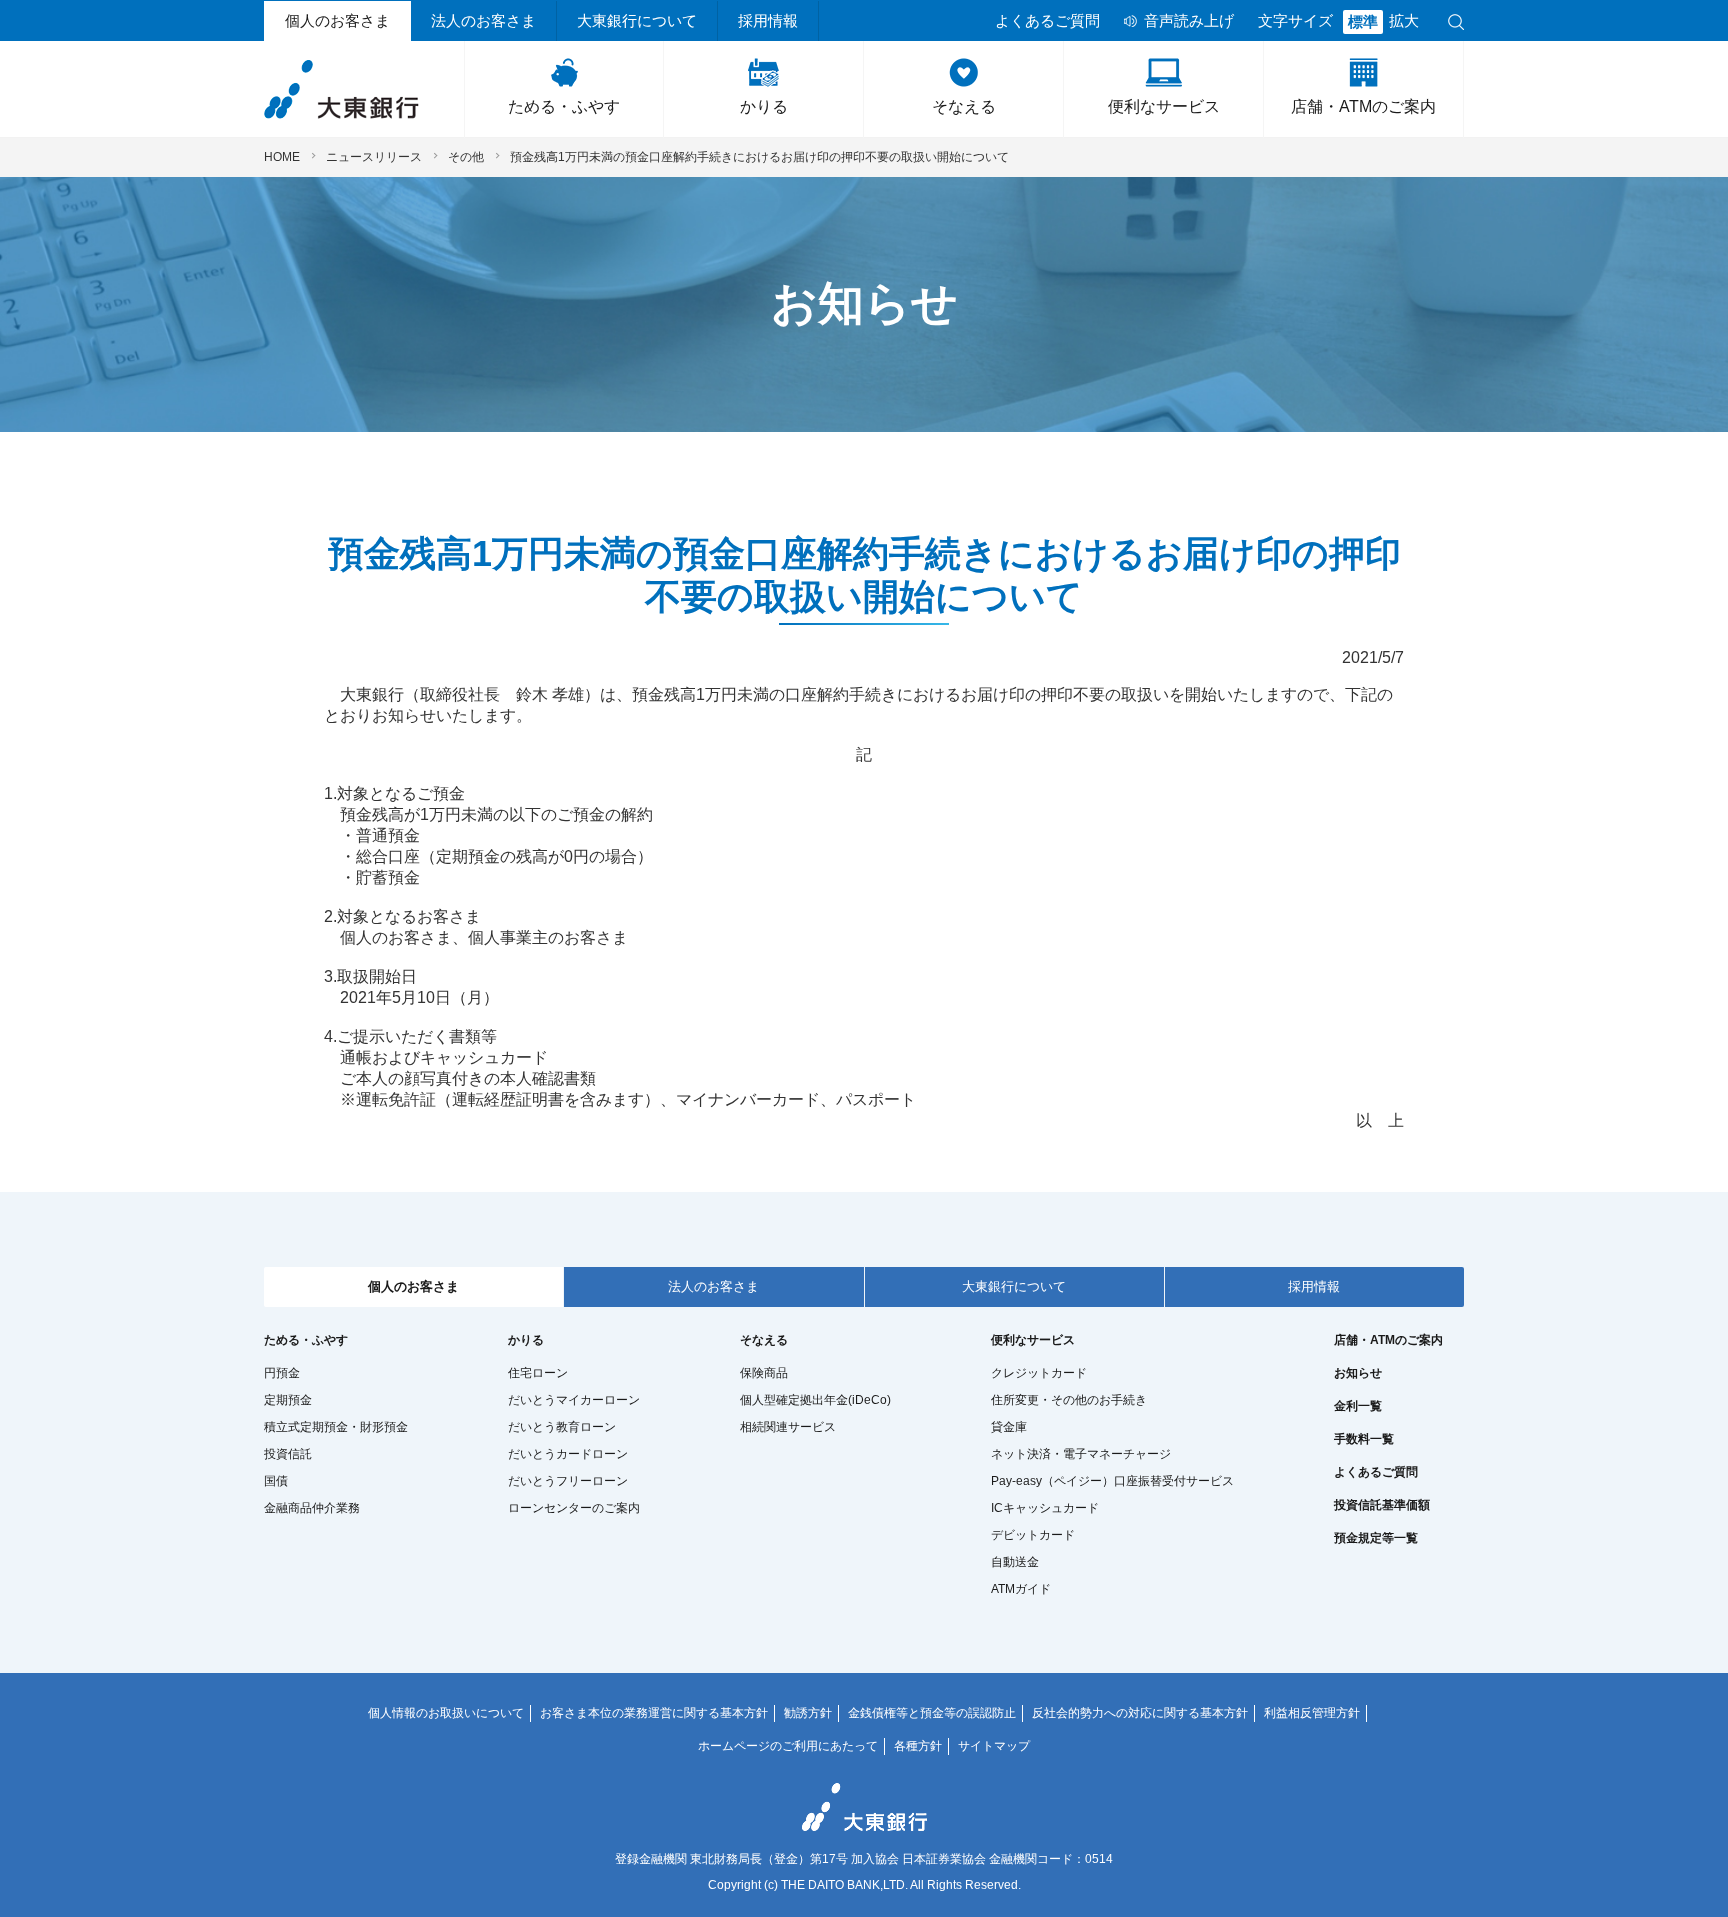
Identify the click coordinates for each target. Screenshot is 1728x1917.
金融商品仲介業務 (312, 1508)
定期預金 (288, 1400)
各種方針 (918, 1746)
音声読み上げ (1189, 21)
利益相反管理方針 (1312, 1713)
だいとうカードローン (568, 1454)
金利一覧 (1358, 1406)
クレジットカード (1039, 1373)
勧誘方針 (808, 1713)
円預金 (282, 1373)
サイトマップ (994, 1746)
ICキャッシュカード (1045, 1508)
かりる (764, 106)
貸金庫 (1009, 1427)
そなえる (964, 106)
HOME (282, 157)
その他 (466, 157)
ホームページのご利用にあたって (788, 1746)
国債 (276, 1481)
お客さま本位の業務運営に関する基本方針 (654, 1713)
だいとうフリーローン (568, 1481)
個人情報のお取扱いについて (446, 1713)
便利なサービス (1164, 106)
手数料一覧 (1364, 1439)
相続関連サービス (788, 1427)
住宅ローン (538, 1373)
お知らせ (1358, 1373)
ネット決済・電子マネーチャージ (1081, 1454)
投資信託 (288, 1454)
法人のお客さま (483, 21)
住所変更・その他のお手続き (1069, 1400)
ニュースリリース (374, 157)
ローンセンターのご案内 (574, 1508)
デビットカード (1033, 1535)
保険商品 (764, 1373)
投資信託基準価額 (1382, 1505)
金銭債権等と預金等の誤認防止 (932, 1713)
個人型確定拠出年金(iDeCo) (815, 1400)
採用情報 (768, 21)
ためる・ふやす (564, 106)
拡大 (1404, 21)
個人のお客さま (337, 21)
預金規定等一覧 (1376, 1538)
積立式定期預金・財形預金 (336, 1427)
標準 (1363, 22)
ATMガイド (1021, 1589)
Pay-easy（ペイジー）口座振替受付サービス (1112, 1481)
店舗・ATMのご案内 (1363, 106)
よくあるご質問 (1047, 21)
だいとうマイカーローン (574, 1400)
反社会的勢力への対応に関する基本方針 (1140, 1713)
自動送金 (1015, 1562)
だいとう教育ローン (562, 1427)
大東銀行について (637, 21)
